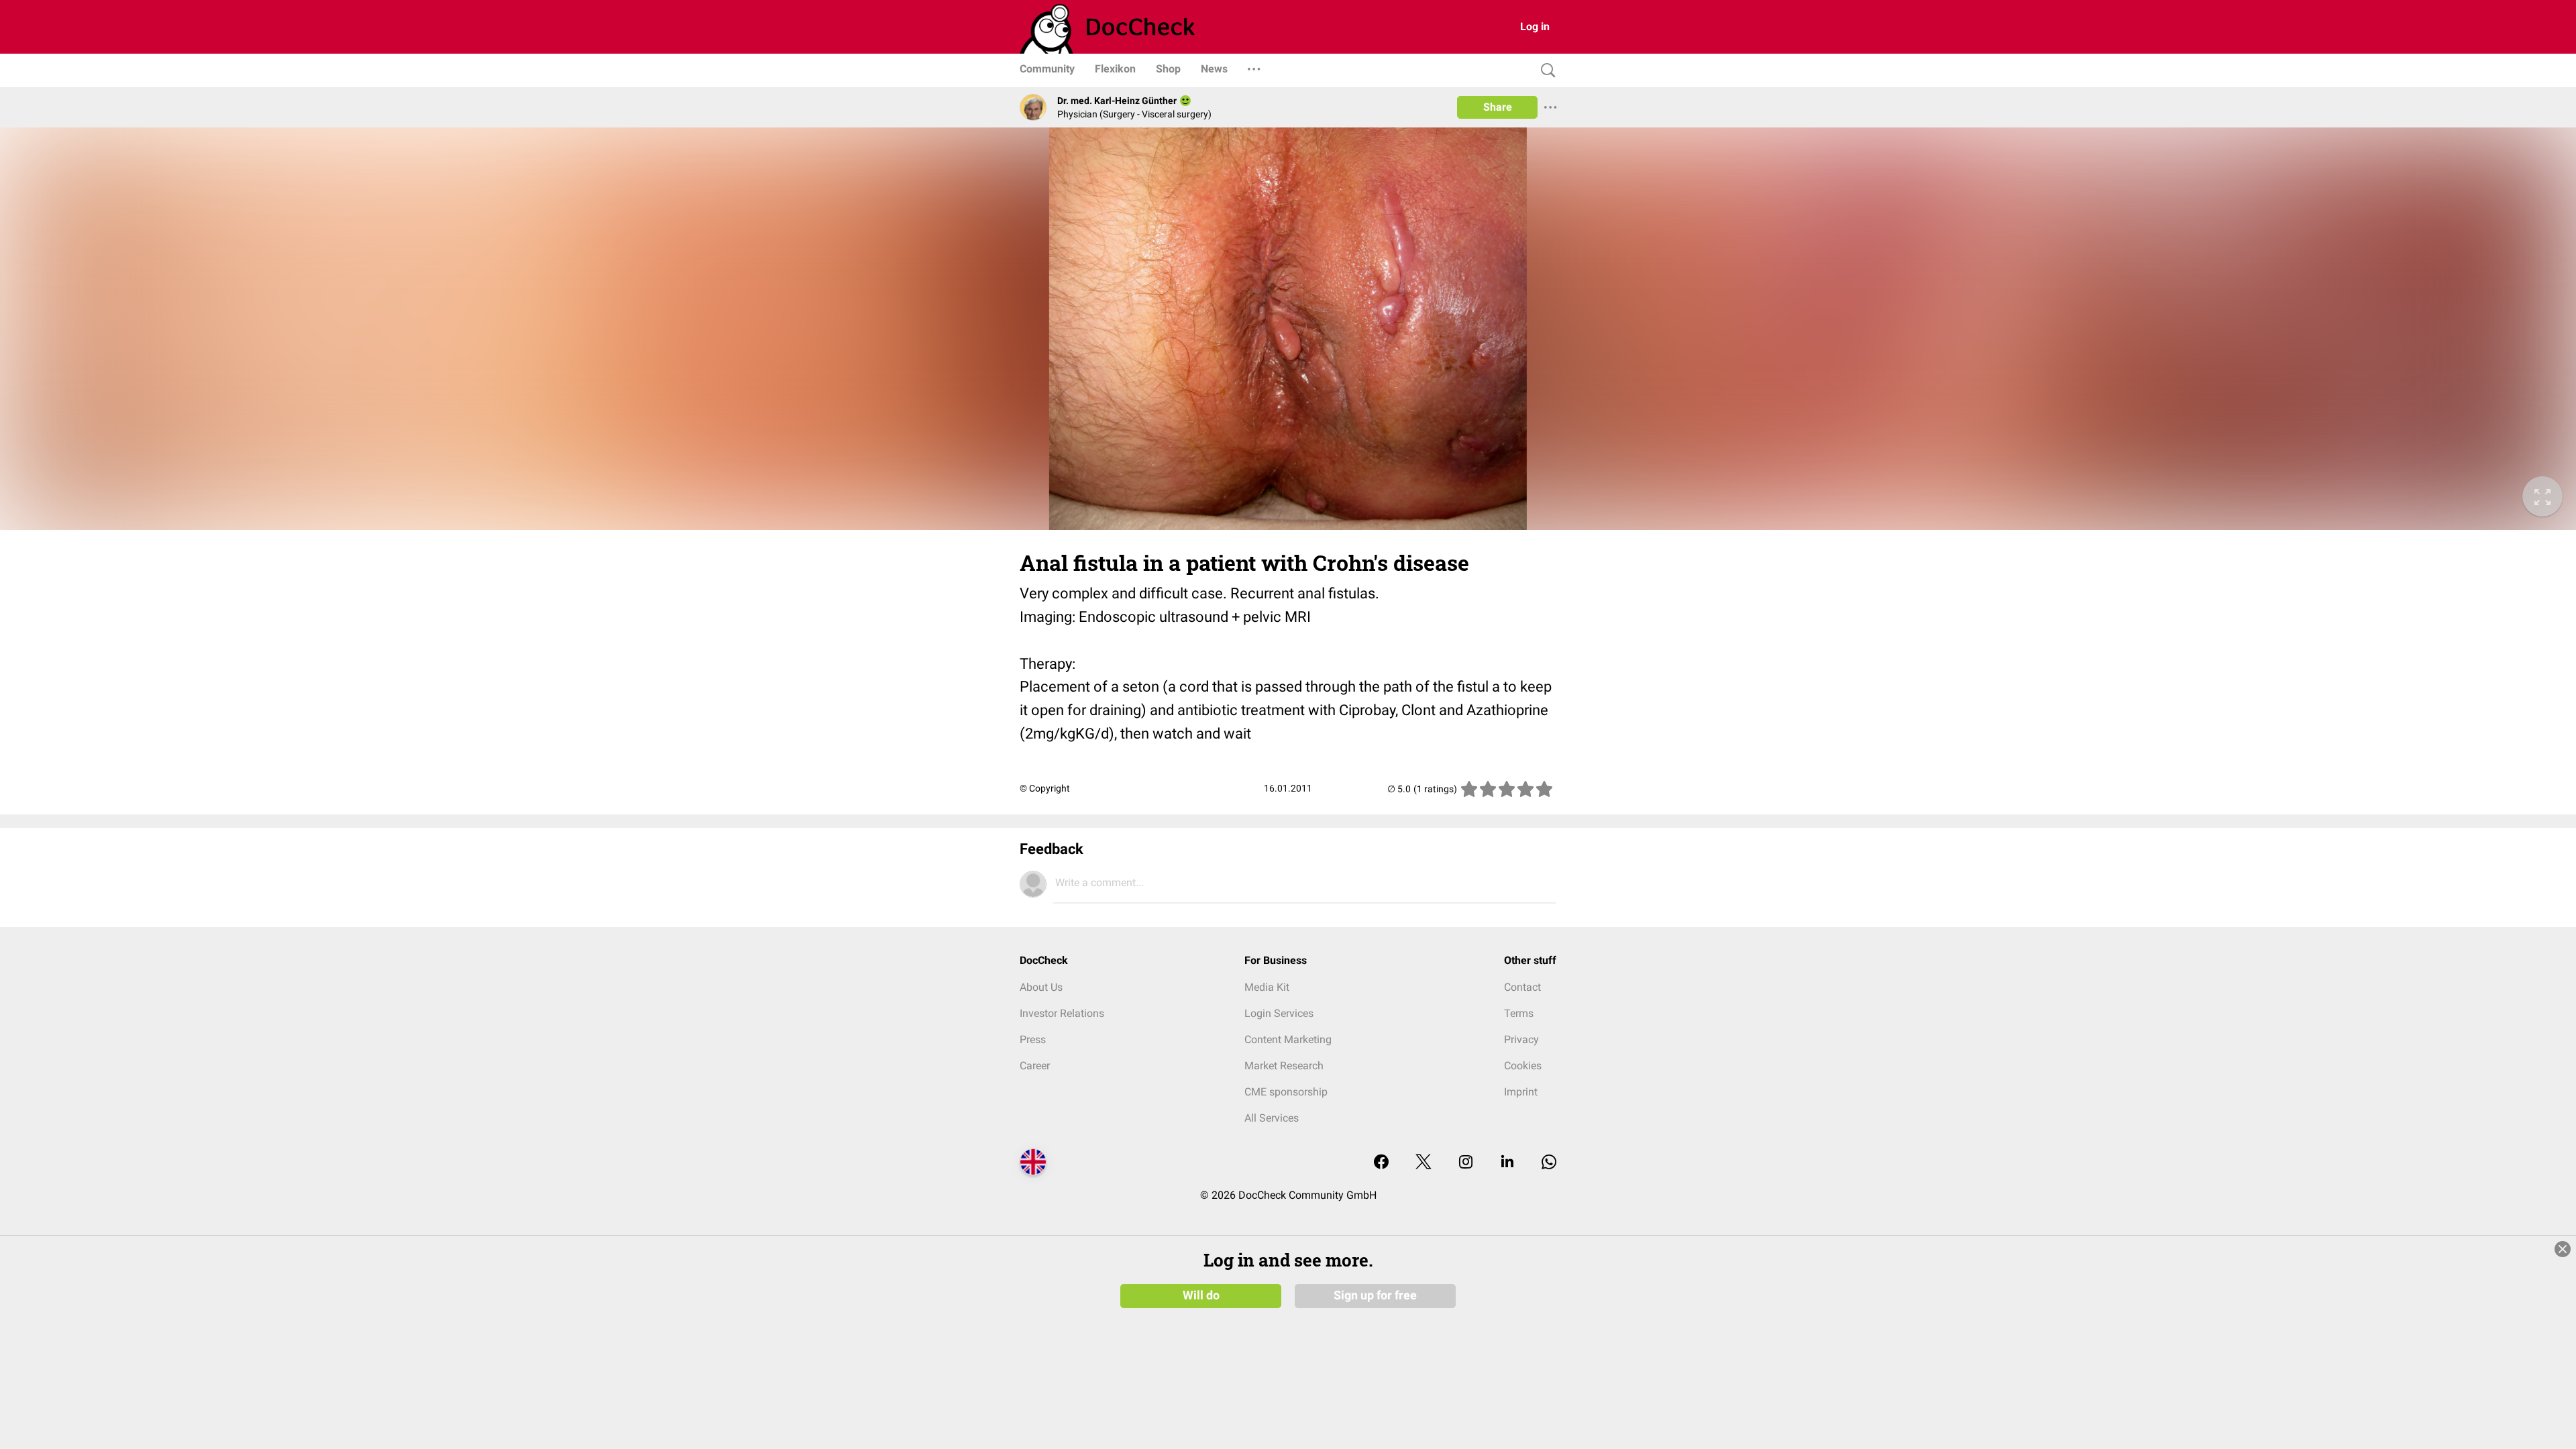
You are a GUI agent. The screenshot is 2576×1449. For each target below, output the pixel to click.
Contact (1522, 987)
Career (1035, 1066)
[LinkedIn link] (1507, 1163)
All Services (1272, 1118)
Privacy (1521, 1039)
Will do (1201, 1295)
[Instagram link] (1466, 1163)
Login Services (1279, 1013)
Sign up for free (1375, 1295)
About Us (1041, 987)
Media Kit (1267, 987)
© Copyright (1045, 788)
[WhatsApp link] (1549, 1163)
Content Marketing (1288, 1039)
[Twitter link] (1424, 1163)
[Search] (1545, 71)
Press (1033, 1039)
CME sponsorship (1286, 1092)
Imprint (1521, 1092)
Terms (1519, 1013)
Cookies (1523, 1066)
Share (1498, 107)
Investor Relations (1062, 1013)
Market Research (1284, 1066)
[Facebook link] (1381, 1163)
